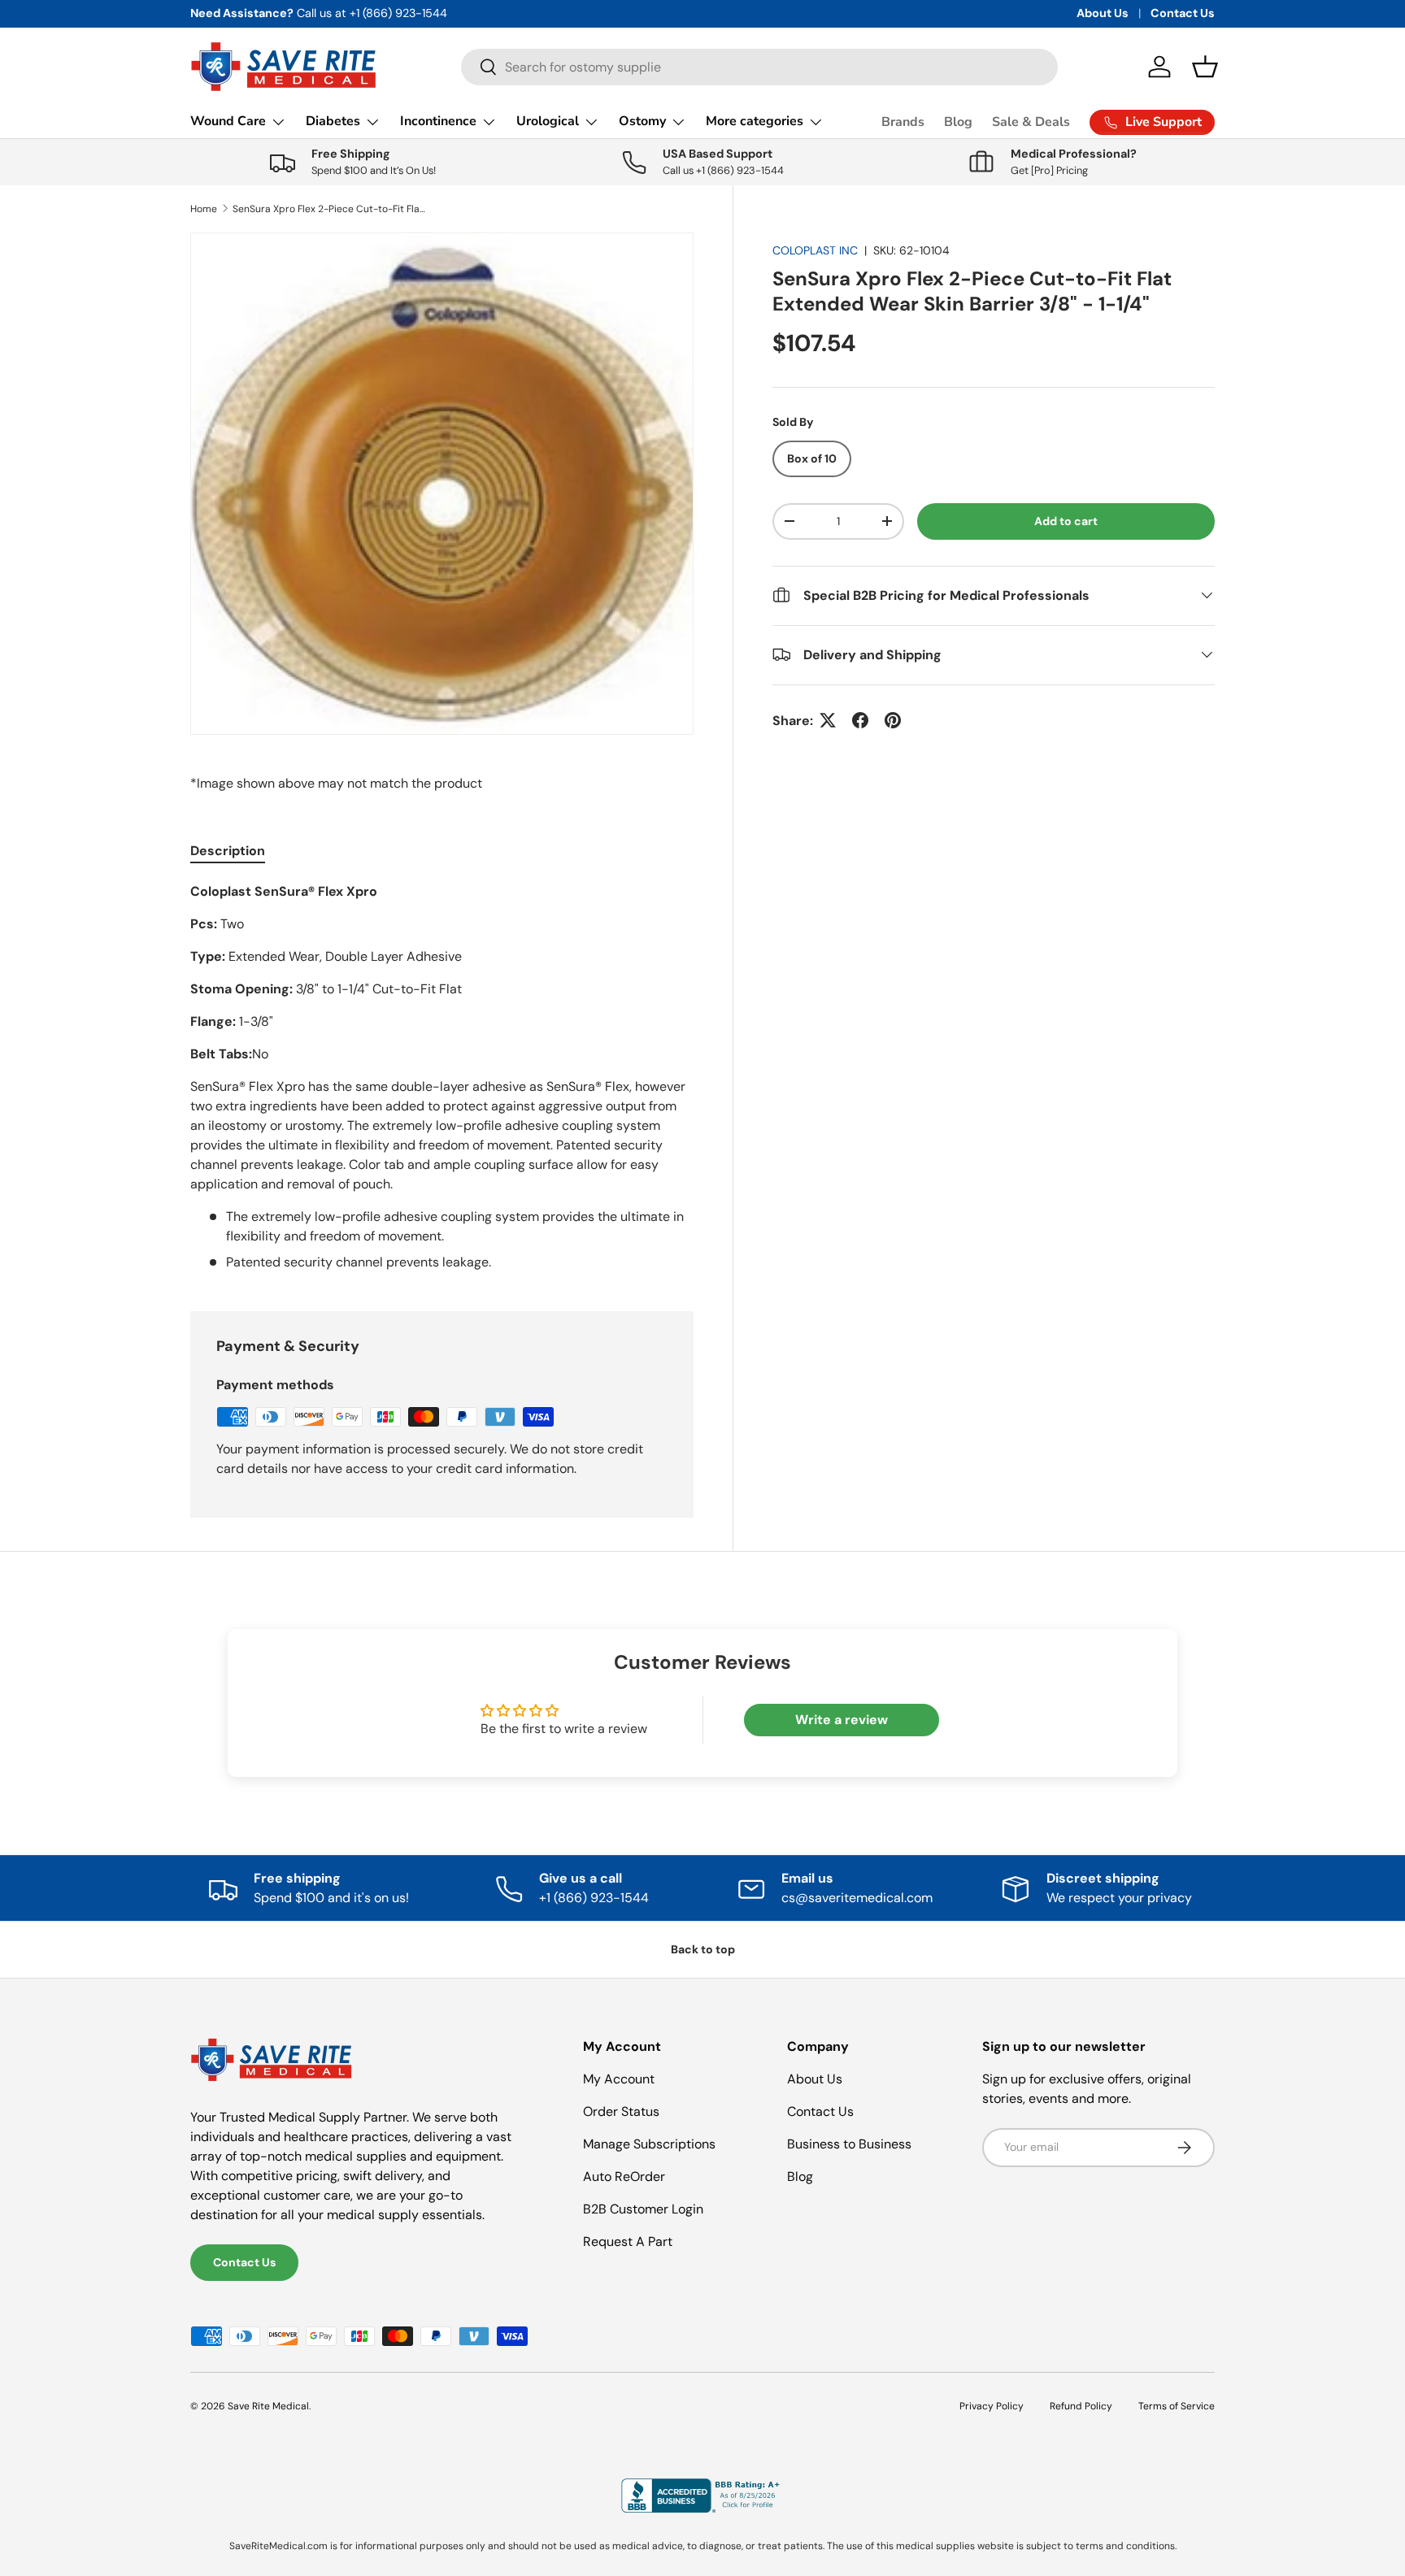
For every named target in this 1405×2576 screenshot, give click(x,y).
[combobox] (759, 67)
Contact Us (1183, 13)
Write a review (842, 1720)
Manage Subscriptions (649, 2144)
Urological (548, 121)
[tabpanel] (442, 1077)
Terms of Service (1177, 2406)
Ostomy (642, 121)
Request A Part (628, 2242)
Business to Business (849, 2144)
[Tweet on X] (828, 720)
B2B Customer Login (643, 2209)
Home (204, 209)
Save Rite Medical (268, 2406)
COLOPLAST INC (815, 250)
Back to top (703, 1949)
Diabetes (333, 121)
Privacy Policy (992, 2406)
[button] (1205, 67)
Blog (958, 122)
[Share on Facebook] (860, 720)
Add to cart (1066, 521)
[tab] (228, 851)
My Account (619, 2079)
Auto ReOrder (624, 2176)
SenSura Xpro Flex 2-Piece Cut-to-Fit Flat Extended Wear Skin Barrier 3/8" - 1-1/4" (330, 209)
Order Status (621, 2111)
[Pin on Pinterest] (893, 720)
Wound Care (228, 121)
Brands (903, 122)
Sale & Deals (1031, 122)
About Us (1103, 13)
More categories (755, 121)
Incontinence (438, 121)
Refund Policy (1081, 2406)
